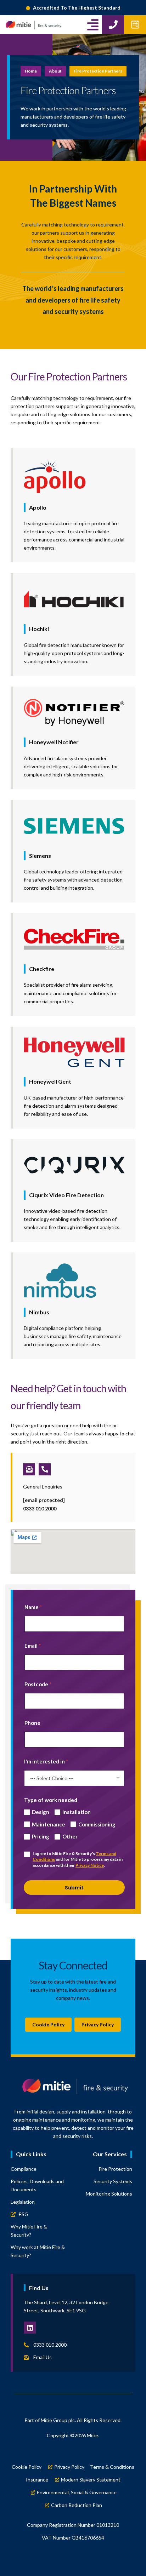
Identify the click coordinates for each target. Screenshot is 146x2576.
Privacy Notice (90, 1865)
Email (33, 1646)
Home (31, 71)
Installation (77, 1812)
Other (70, 1836)
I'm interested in (46, 1761)
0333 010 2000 (40, 1508)
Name (33, 1607)
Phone (32, 1723)
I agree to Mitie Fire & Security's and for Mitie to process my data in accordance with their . (78, 1860)
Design (41, 1812)
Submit (74, 1888)
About (55, 71)
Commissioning (97, 1824)
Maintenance (49, 1824)
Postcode (38, 1684)
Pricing (41, 1836)
